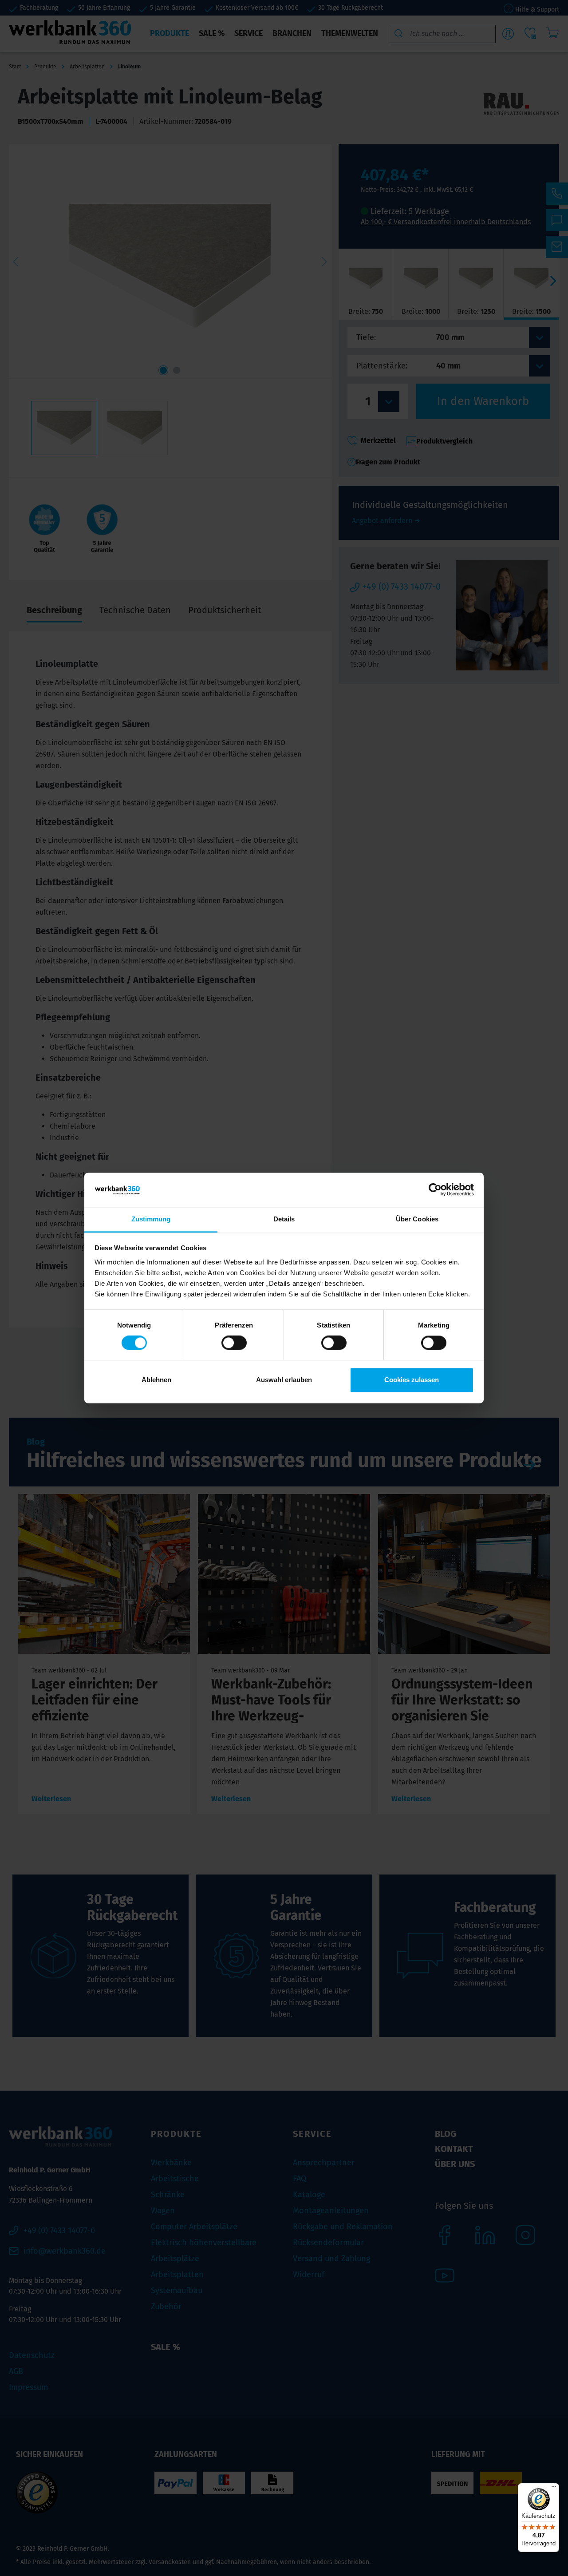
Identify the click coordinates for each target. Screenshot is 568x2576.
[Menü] (554, 2489)
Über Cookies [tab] (417, 1219)
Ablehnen (156, 1380)
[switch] (234, 1343)
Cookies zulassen (412, 1380)
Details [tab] (284, 1219)
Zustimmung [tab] (151, 1219)
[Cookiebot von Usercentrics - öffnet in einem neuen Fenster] (435, 1190)
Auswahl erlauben (284, 1380)
